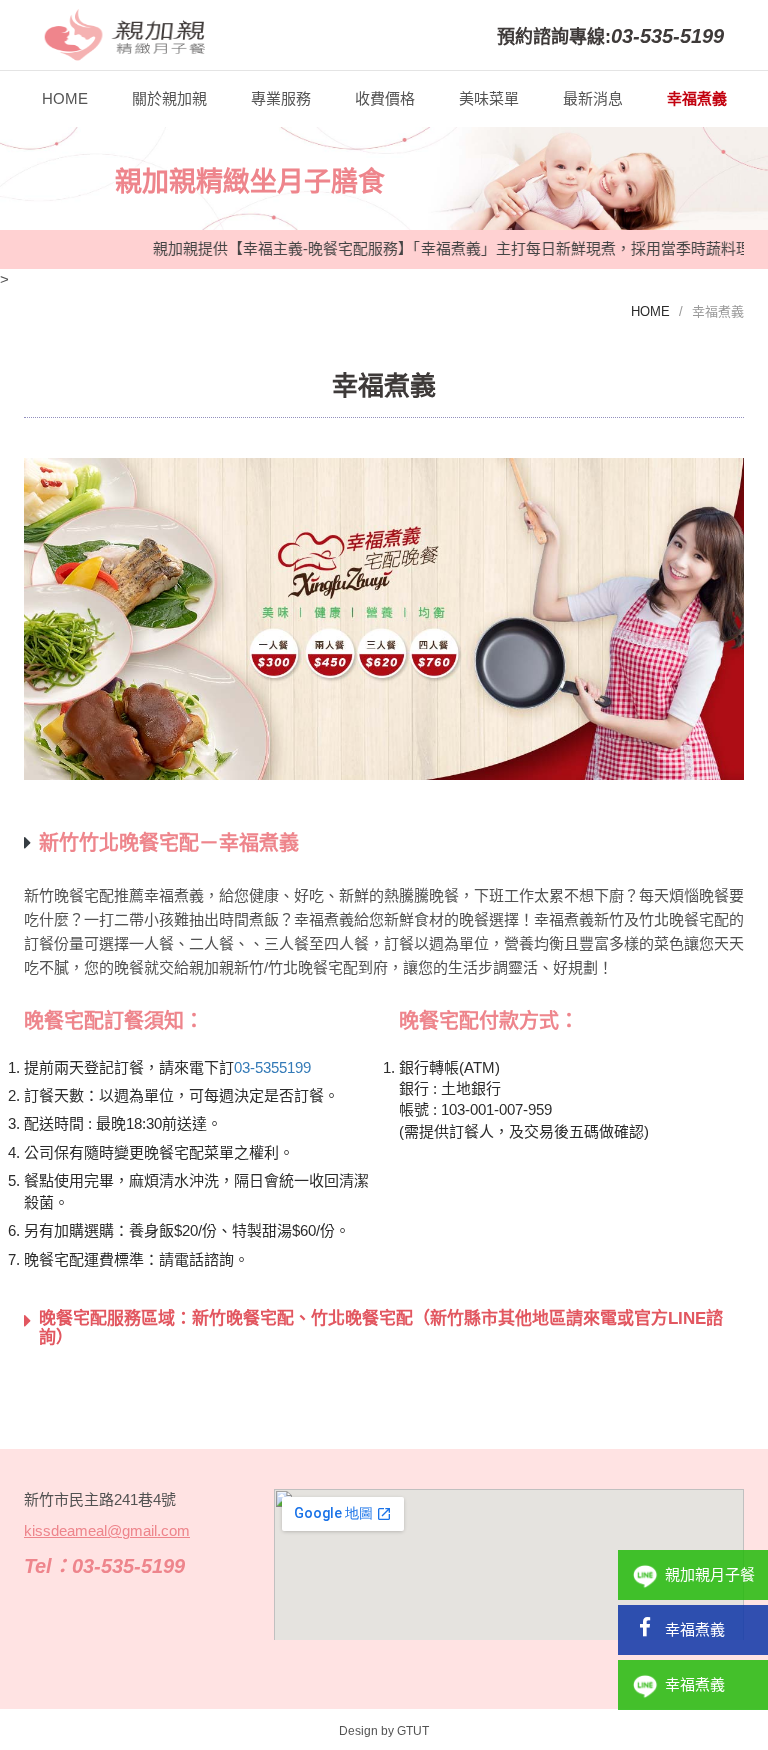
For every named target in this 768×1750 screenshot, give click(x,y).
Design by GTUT (384, 1731)
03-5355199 (272, 1067)
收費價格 (385, 98)
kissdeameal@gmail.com (107, 1530)
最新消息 (593, 98)
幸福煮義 (697, 98)
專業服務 (281, 98)
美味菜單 (489, 98)
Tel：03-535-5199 (104, 1566)
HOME (65, 98)
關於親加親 (169, 98)
